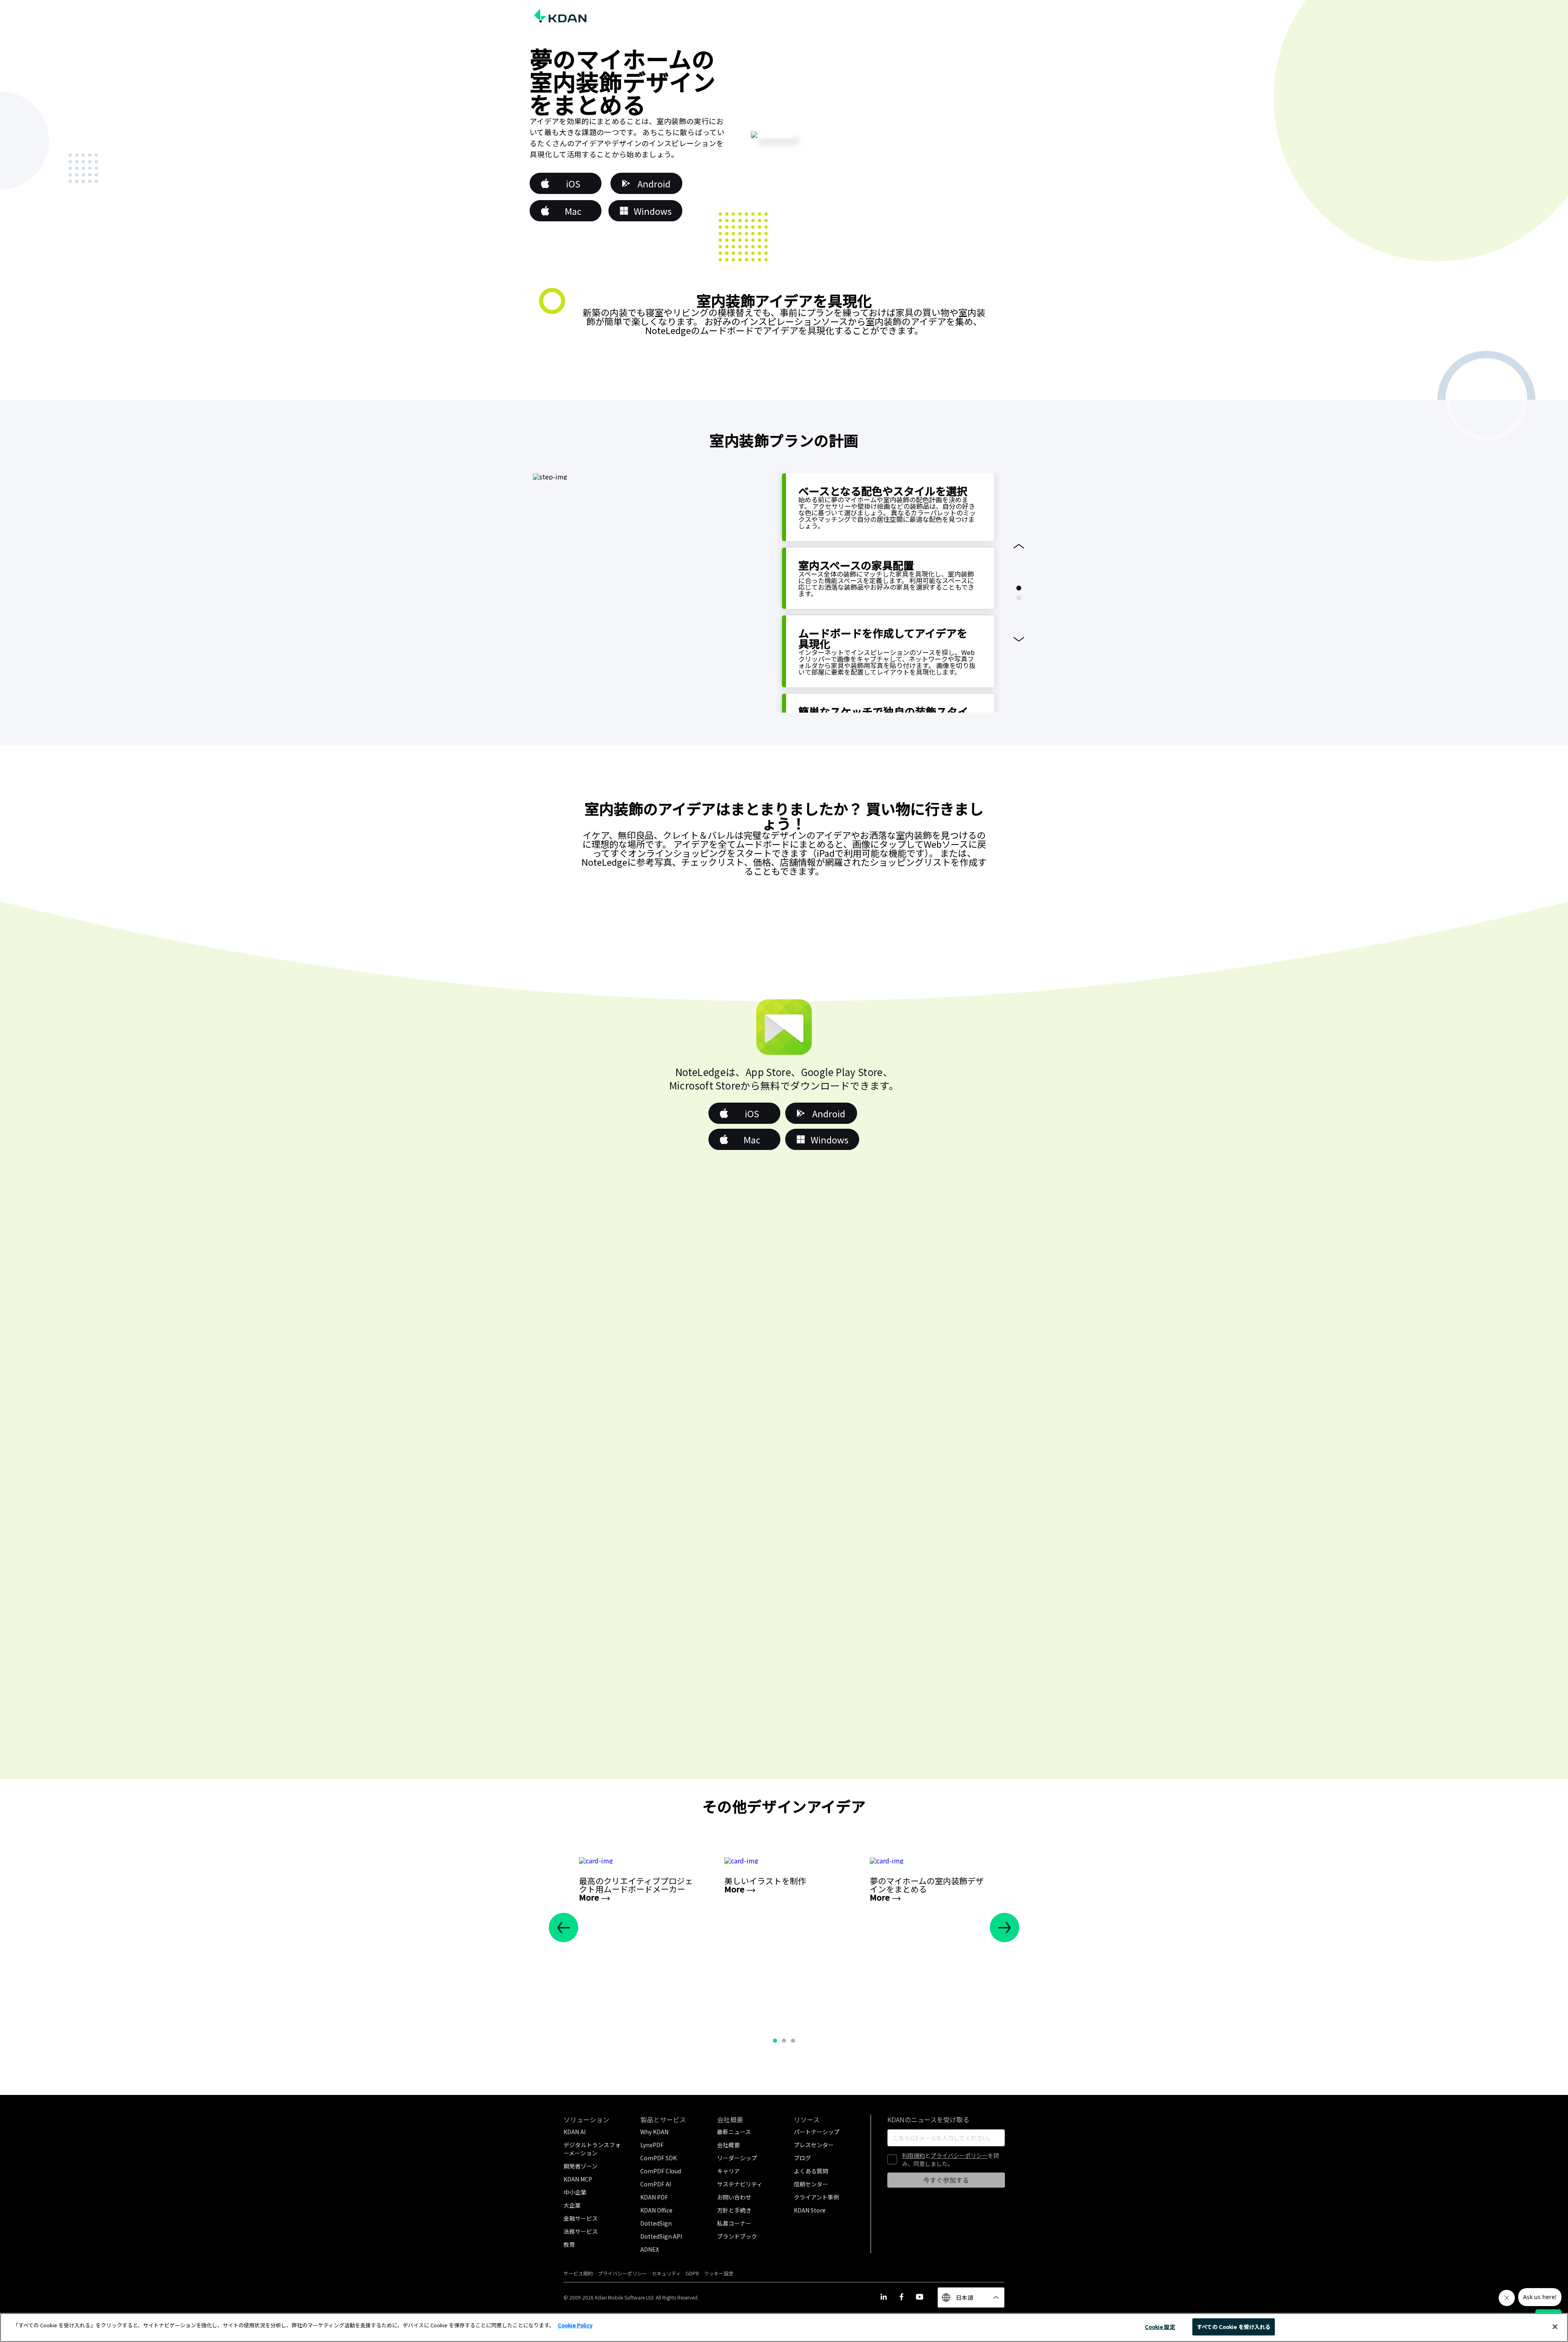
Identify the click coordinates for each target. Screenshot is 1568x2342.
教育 (569, 2244)
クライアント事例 (816, 2197)
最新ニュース (734, 2132)
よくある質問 (811, 2171)
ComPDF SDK (658, 2158)
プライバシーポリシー (959, 2155)
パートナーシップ (817, 2132)
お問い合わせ (734, 2197)
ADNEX (650, 2249)
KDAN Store (810, 2210)
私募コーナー (734, 2223)
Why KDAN (654, 2132)
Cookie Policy (575, 2325)
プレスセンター (814, 2145)
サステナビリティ (740, 2184)
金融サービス (581, 2218)
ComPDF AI (656, 2184)
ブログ (802, 2158)
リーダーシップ (737, 2158)
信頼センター (811, 2184)
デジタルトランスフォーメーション (592, 2149)
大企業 (572, 2205)
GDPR (692, 2273)
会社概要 (728, 2145)
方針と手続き (734, 2210)
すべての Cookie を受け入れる (1234, 2327)
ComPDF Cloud (661, 2171)
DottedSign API (661, 2236)
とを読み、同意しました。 (951, 2159)
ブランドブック (737, 2236)
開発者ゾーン (580, 2166)
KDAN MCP (578, 2179)
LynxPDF (652, 2145)
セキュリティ (666, 2273)
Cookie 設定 (1160, 2327)
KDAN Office (656, 2210)
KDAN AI (575, 2132)
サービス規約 (578, 2273)
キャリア (728, 2171)
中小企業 (575, 2192)
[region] (784, 2328)
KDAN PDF (654, 2197)
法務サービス (581, 2231)
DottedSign (656, 2223)
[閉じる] (1555, 2326)
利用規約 (913, 2155)
